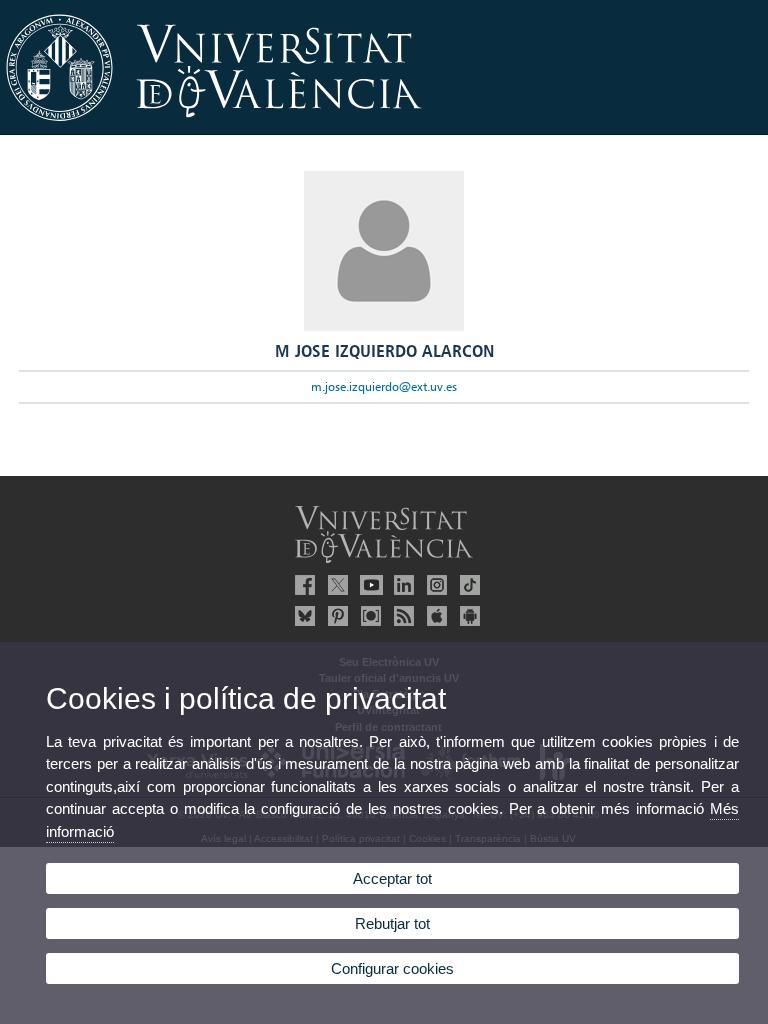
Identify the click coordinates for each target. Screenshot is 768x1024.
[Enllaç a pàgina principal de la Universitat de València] (384, 128)
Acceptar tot (392, 878)
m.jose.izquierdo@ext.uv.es (384, 386)
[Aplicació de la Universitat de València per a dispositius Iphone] (434, 616)
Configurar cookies (392, 968)
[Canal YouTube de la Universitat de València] (368, 585)
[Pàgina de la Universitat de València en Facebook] (302, 585)
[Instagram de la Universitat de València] (434, 585)
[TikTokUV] (467, 585)
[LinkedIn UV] (401, 585)
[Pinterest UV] (335, 616)
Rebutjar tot (392, 923)
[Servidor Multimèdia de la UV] (368, 616)
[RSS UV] (401, 616)
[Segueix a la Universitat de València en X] (335, 585)
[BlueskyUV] (302, 616)
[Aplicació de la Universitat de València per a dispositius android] (467, 616)
